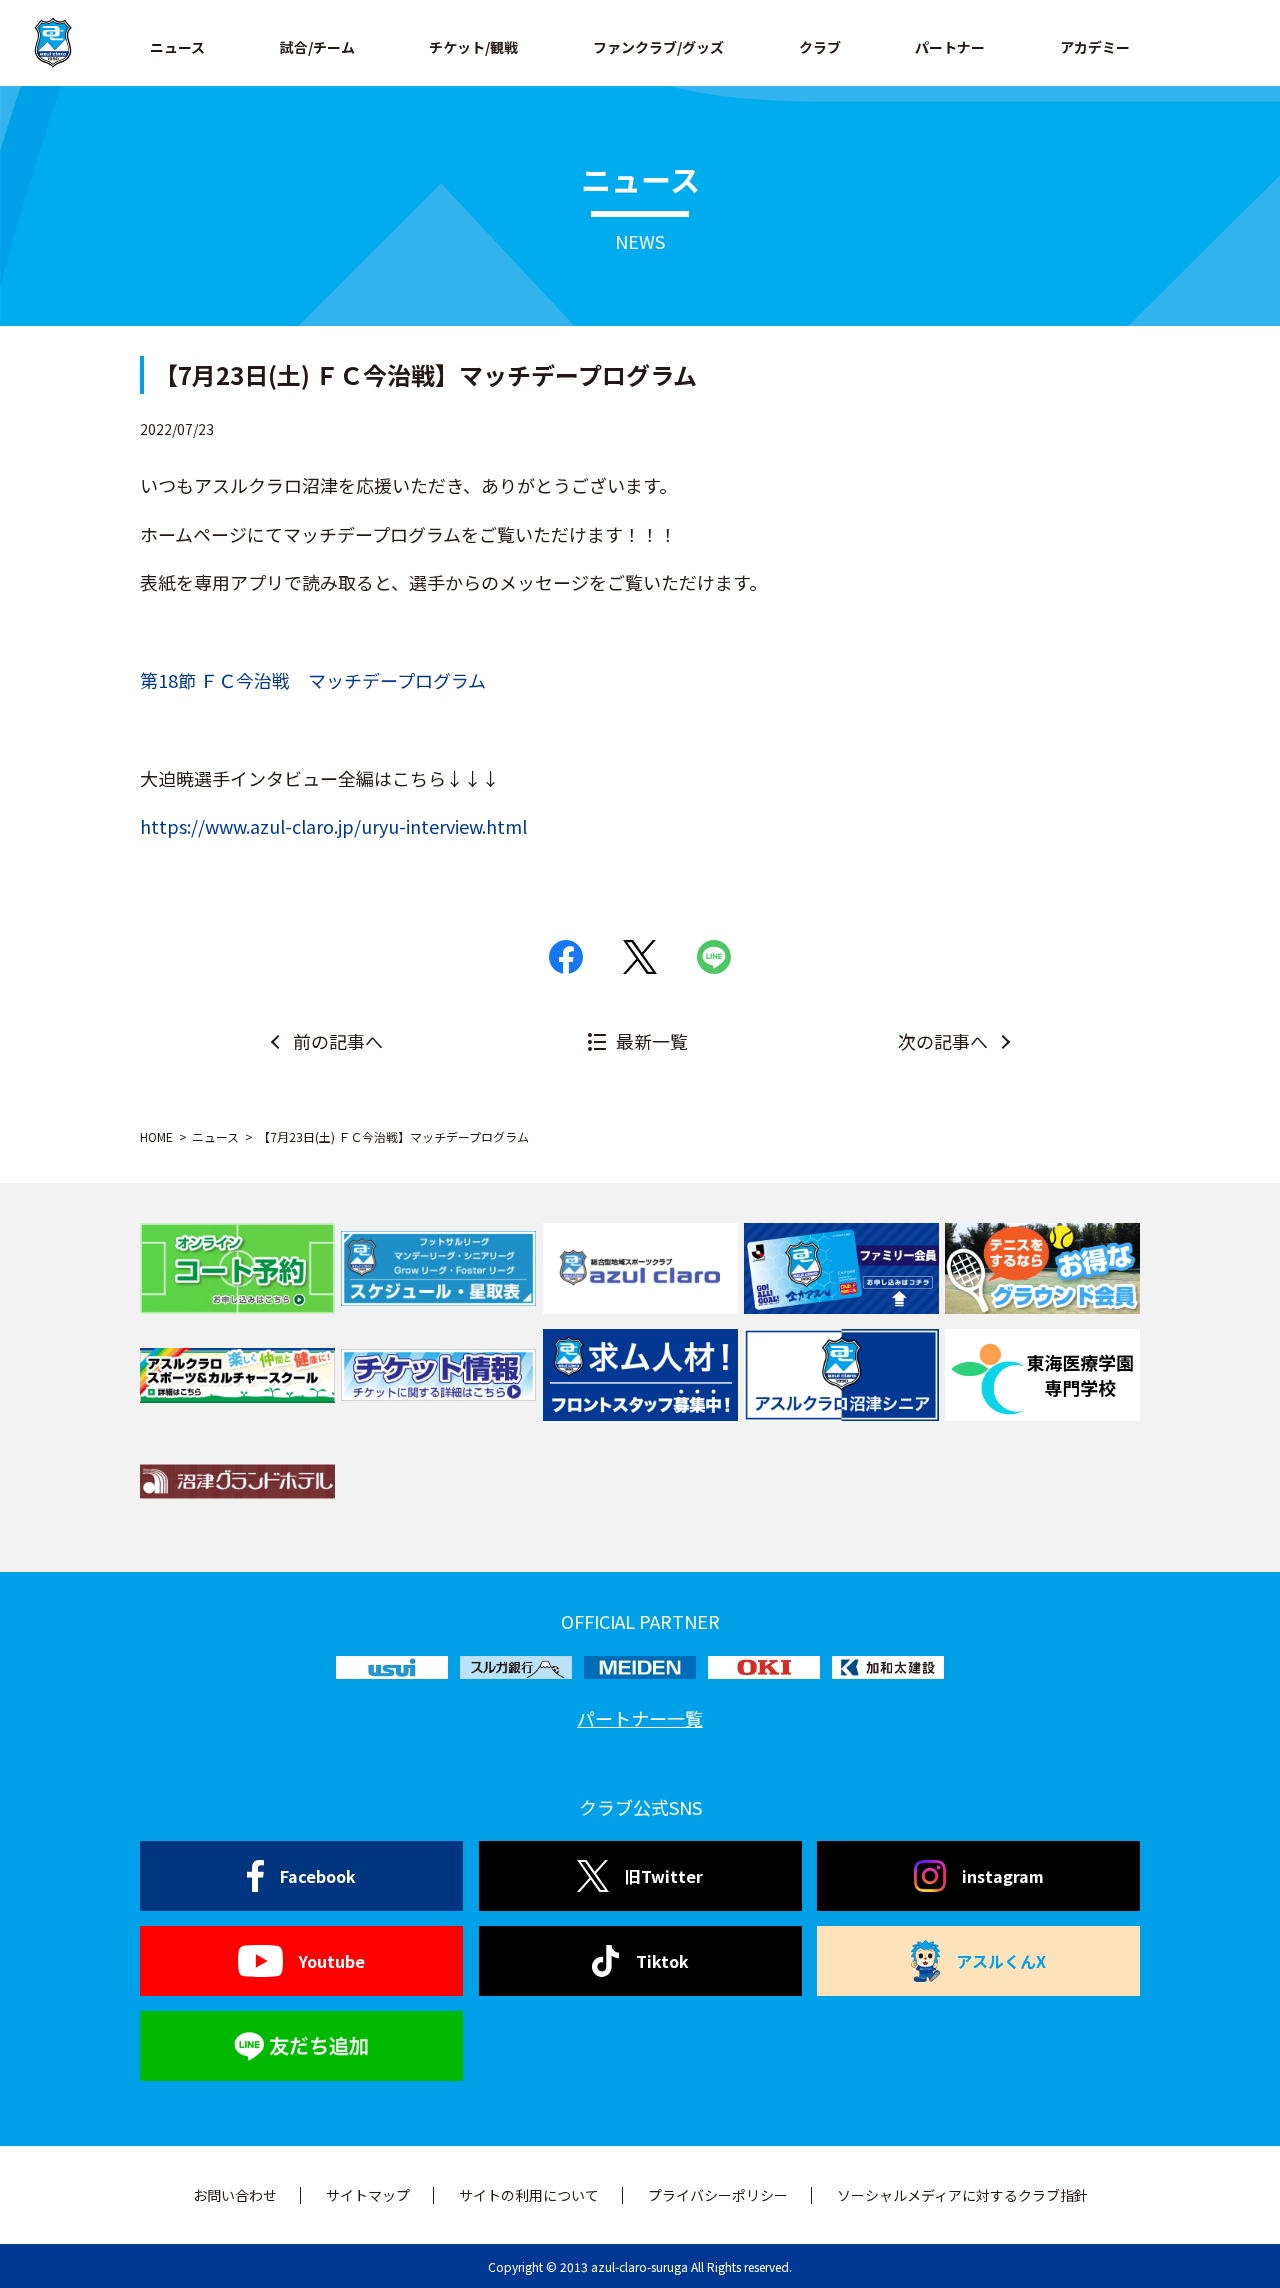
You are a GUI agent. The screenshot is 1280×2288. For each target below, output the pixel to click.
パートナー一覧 (640, 1718)
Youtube (332, 1961)
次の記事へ (943, 1041)
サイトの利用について (529, 2195)
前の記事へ (338, 1041)
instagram (1003, 1876)
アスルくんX (1001, 1961)
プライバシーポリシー (718, 2195)
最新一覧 (652, 1041)
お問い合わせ (235, 2195)
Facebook (318, 1876)
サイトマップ (368, 2195)
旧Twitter (664, 1876)
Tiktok (662, 1961)
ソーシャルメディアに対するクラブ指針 (962, 2195)
